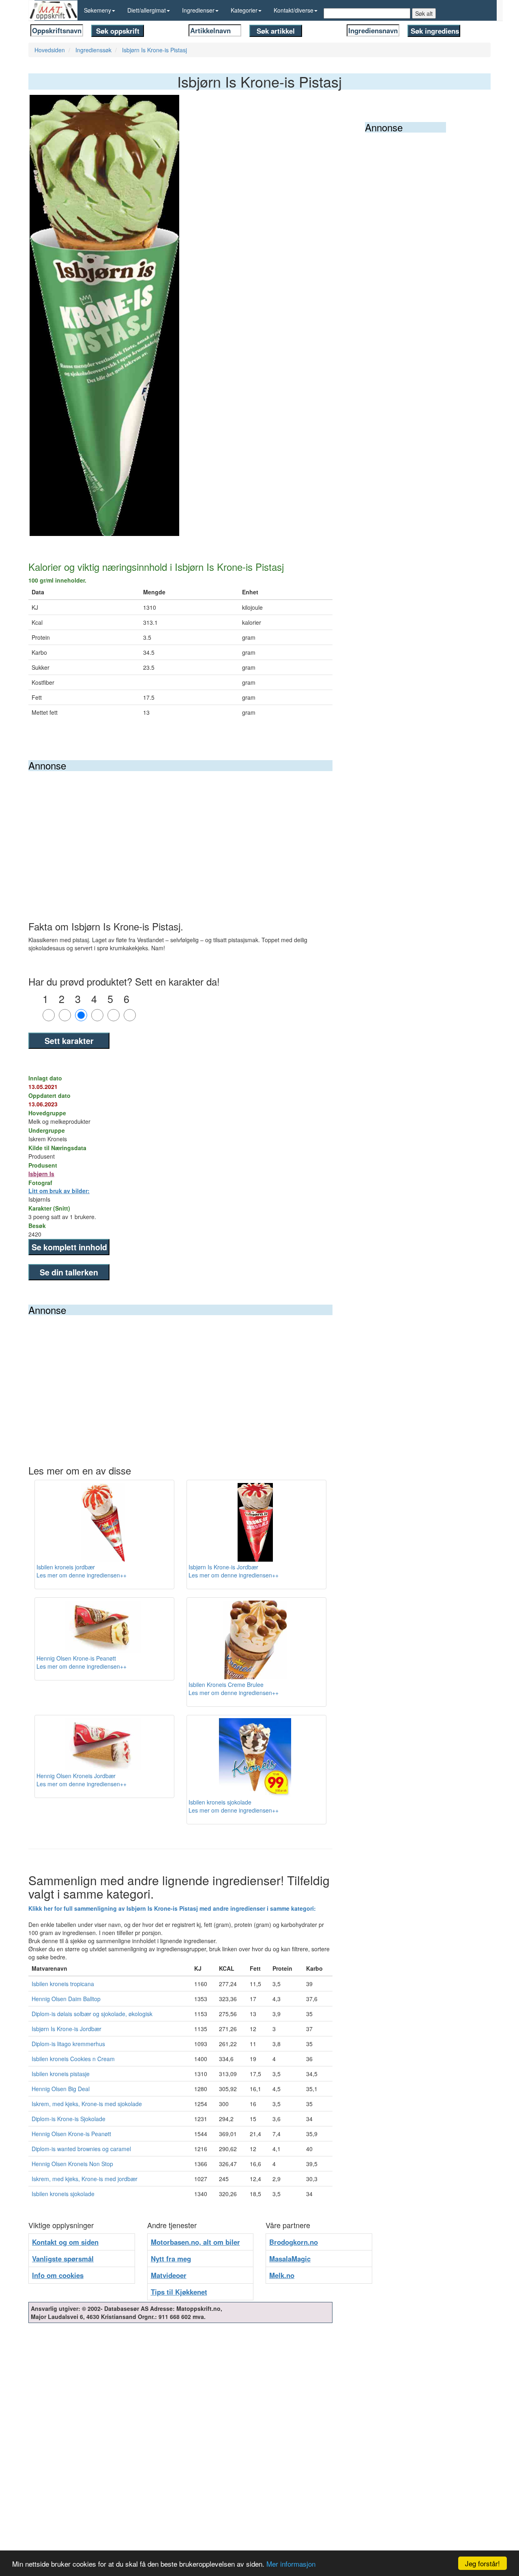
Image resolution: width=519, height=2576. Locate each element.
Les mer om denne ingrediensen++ (81, 1575)
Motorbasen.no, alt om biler (195, 2242)
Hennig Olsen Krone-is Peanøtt (71, 2134)
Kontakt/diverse (294, 10)
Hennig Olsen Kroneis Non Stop (72, 2164)
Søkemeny (98, 10)
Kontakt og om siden (65, 2242)
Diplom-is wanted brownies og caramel (81, 2149)
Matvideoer (169, 2275)
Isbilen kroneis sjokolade (63, 2194)
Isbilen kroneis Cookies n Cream (73, 2059)
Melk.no (282, 2275)
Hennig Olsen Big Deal (61, 2089)
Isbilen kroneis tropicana (63, 1984)
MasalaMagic (290, 2259)
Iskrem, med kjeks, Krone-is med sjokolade (87, 2104)
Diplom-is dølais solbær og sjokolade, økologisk (92, 2014)
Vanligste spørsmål (63, 2259)
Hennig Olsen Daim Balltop (66, 1999)
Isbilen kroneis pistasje (61, 2074)
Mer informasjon (291, 2564)
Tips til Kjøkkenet (179, 2292)
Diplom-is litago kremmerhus (68, 2044)
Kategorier (244, 10)
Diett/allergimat (147, 10)
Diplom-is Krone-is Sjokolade (69, 2119)
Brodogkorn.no (294, 2242)
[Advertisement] (180, 832)
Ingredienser (198, 10)
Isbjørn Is (41, 1174)
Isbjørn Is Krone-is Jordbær (66, 2029)
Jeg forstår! (483, 2563)
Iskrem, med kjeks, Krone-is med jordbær (85, 2179)
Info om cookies (58, 2275)
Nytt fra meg (171, 2259)
